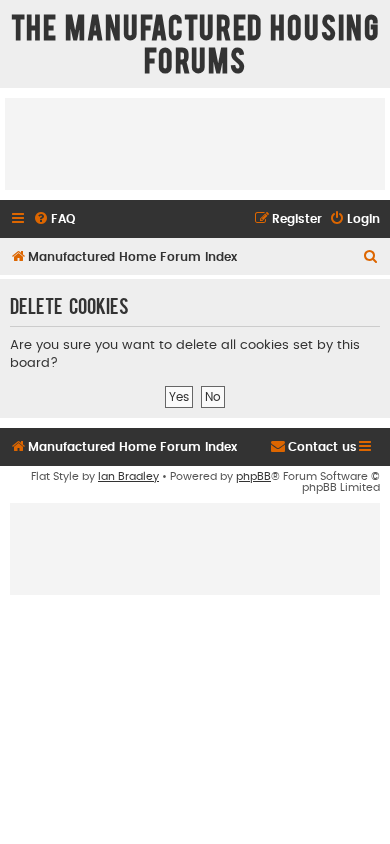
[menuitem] (54, 219)
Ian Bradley (128, 476)
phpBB (253, 476)
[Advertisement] (195, 143)
